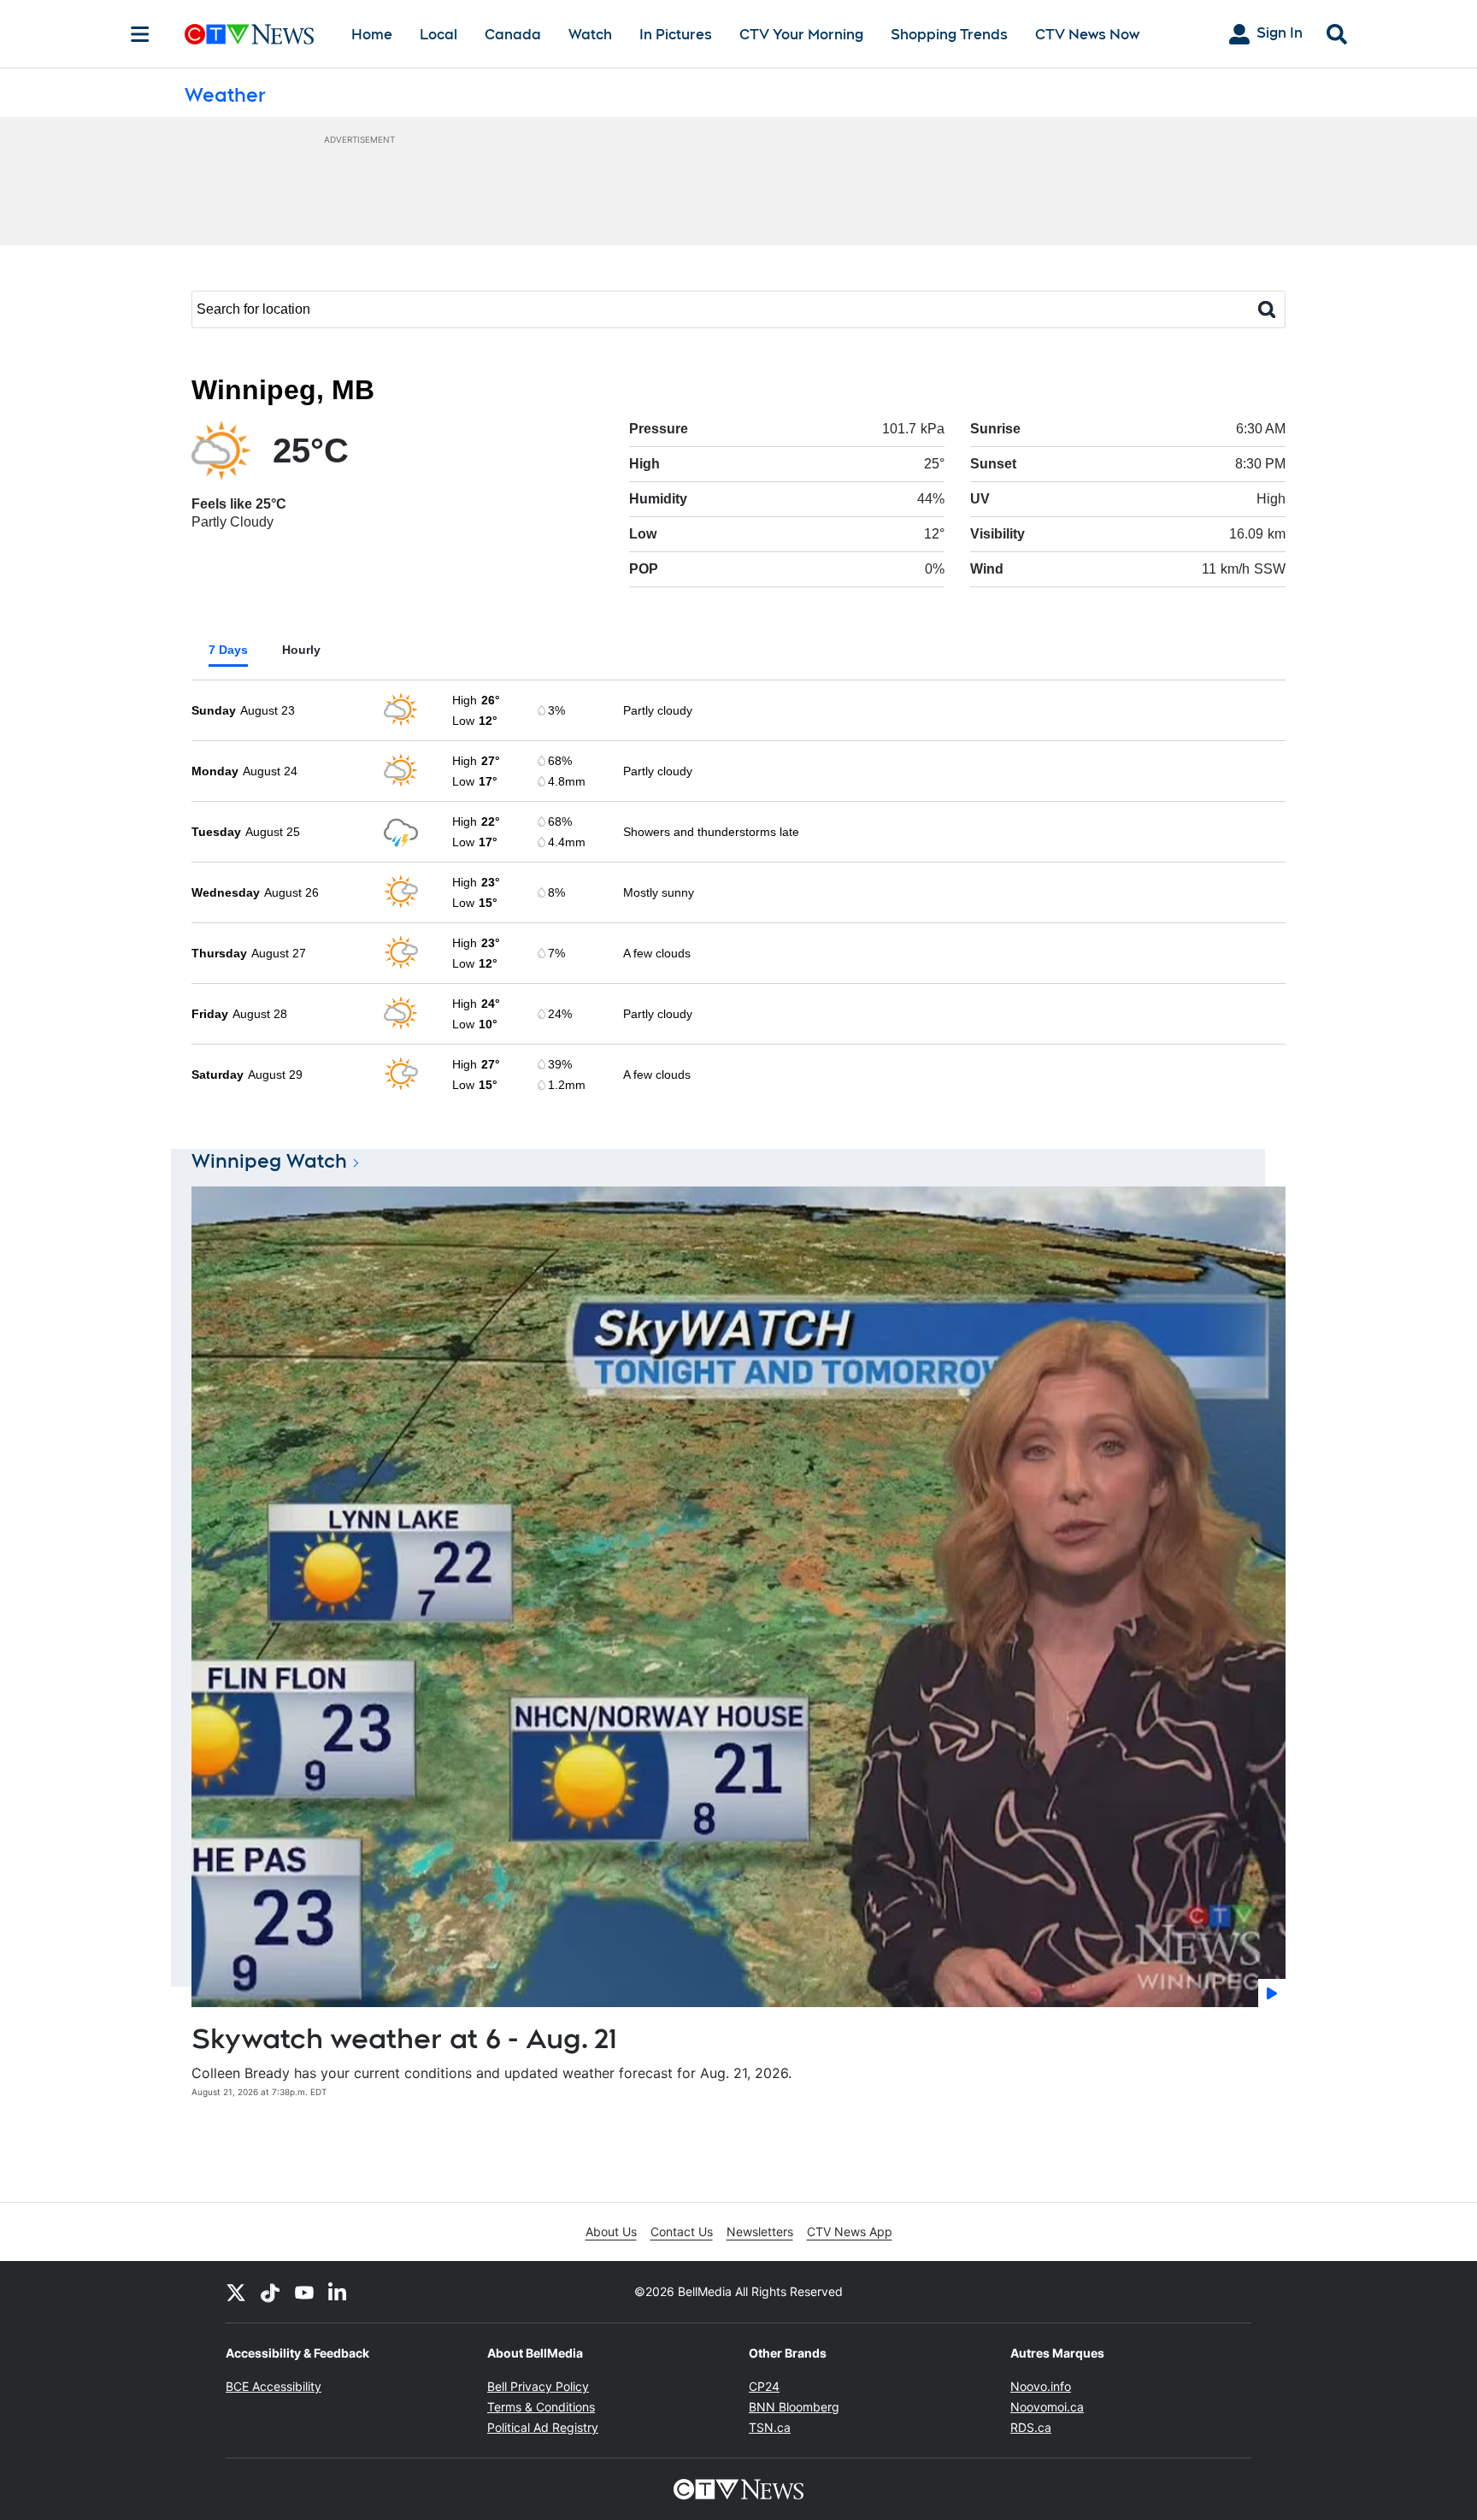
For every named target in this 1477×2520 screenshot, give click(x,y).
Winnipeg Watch (269, 1161)
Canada (513, 35)
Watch (590, 35)
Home (372, 35)
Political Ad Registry (543, 2427)
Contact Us (682, 2231)
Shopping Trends (949, 35)
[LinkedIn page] (338, 2292)
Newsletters (760, 2231)
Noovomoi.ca (1047, 2407)
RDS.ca (1031, 2427)
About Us (611, 2231)
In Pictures (676, 35)
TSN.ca (770, 2427)
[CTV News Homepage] (249, 34)
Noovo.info (1041, 2386)
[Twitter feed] (236, 2292)
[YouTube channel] (304, 2292)
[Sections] (140, 34)
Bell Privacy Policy (538, 2386)
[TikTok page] (270, 2292)
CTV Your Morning (801, 35)
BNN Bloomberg (794, 2407)
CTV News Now (1087, 35)
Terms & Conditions (541, 2407)
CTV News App (850, 2231)
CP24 (764, 2386)
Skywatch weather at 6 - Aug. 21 (404, 2038)
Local (438, 35)
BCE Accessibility (274, 2386)
